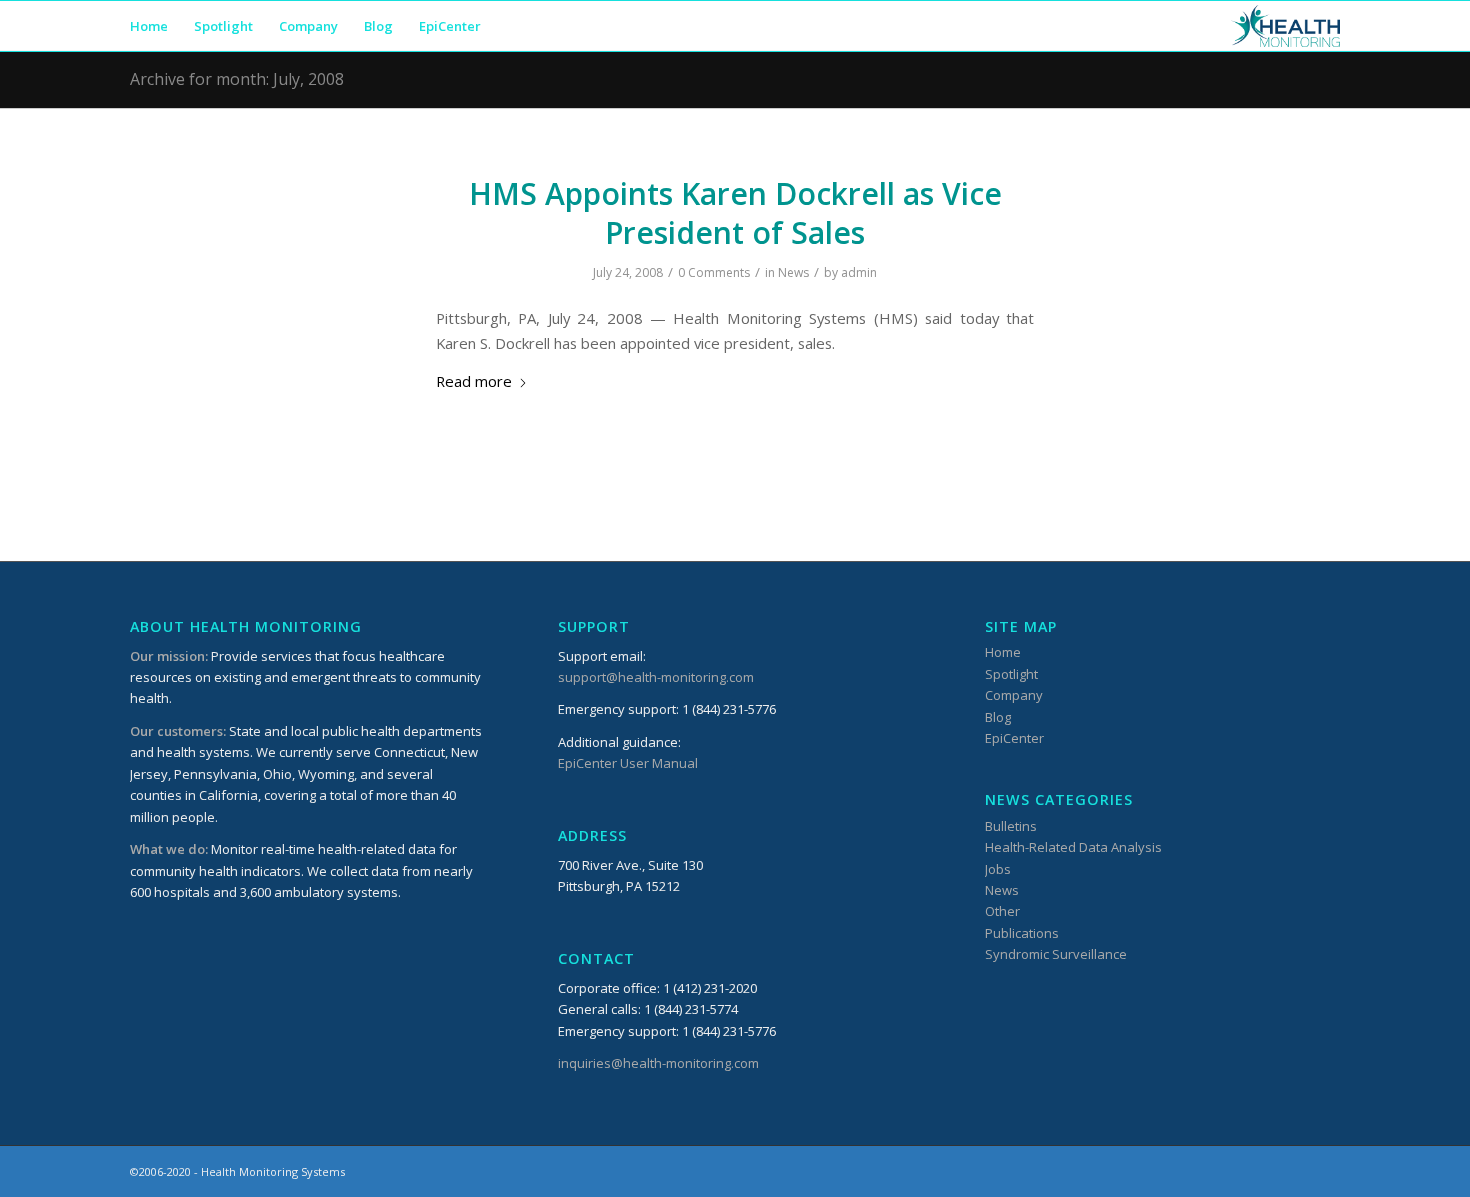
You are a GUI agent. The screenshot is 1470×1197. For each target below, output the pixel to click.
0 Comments (714, 272)
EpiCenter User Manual (628, 763)
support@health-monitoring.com (656, 677)
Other (1002, 911)
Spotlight (1011, 674)
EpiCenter (1014, 738)
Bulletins (1011, 826)
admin (859, 272)
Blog (998, 717)
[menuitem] (149, 26)
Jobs (998, 869)
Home (1003, 652)
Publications (1022, 933)
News (793, 272)
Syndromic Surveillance (1056, 954)
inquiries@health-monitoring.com (658, 1063)
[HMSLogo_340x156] (1285, 26)
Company (1014, 695)
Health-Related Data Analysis (1073, 847)
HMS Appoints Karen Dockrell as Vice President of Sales (735, 213)
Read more (474, 381)
